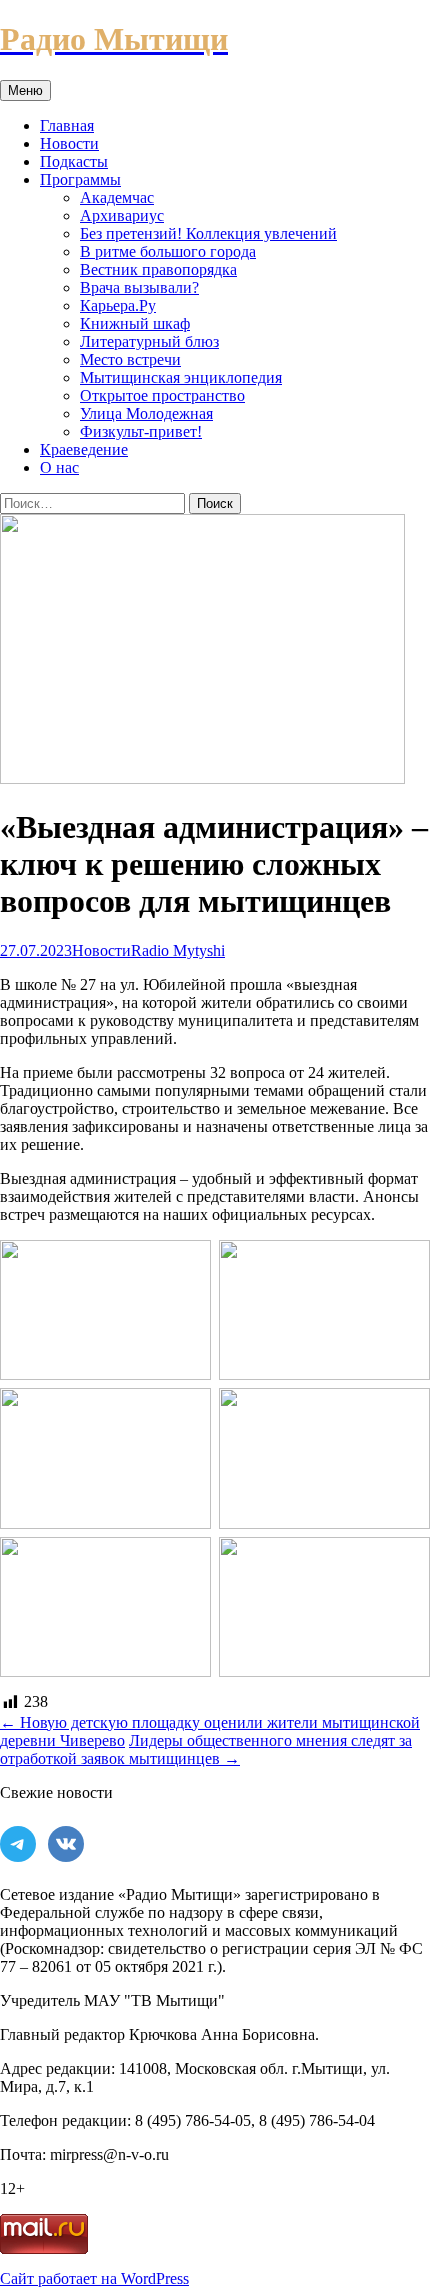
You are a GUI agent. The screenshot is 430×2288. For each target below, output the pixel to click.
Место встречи (130, 359)
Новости (69, 143)
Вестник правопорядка (158, 269)
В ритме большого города (168, 251)
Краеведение (84, 449)
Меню (25, 90)
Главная (67, 125)
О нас (59, 467)
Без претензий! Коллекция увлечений (208, 233)
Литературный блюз (149, 341)
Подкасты (74, 161)
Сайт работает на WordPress (94, 2278)
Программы (80, 179)
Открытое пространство (162, 395)
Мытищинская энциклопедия (181, 377)
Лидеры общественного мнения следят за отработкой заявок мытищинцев (206, 1749)
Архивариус (122, 215)
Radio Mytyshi (178, 950)
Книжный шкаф (135, 323)
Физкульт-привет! (141, 431)
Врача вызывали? (139, 287)
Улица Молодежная (146, 413)
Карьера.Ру (118, 305)
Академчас (117, 197)
